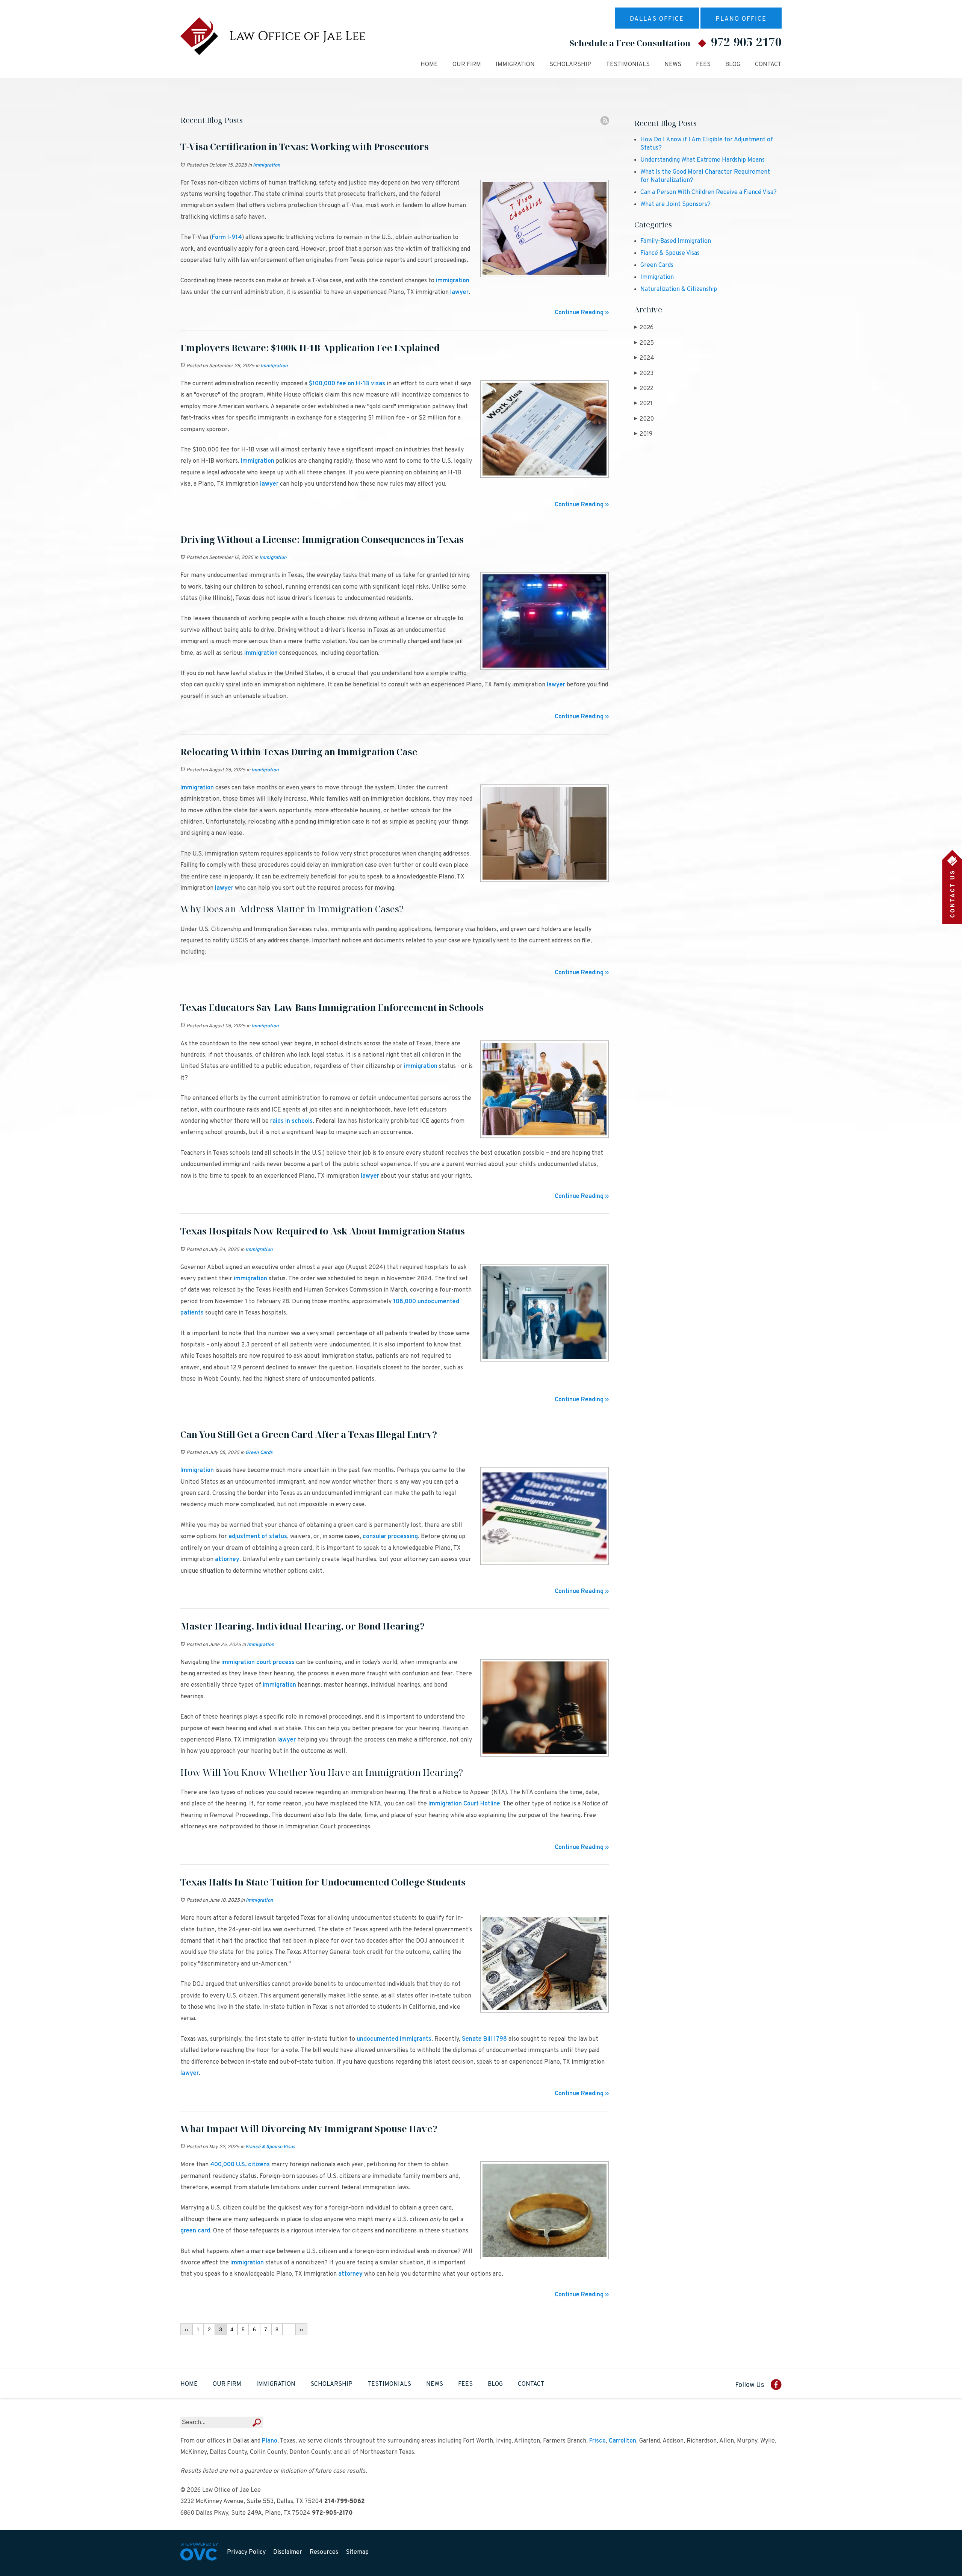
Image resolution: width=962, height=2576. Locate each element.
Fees (703, 65)
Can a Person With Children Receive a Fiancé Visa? (709, 192)
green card (195, 2231)
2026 (644, 328)
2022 (644, 389)
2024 (644, 358)
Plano (270, 2441)
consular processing (389, 1537)
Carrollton (622, 2441)
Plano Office (741, 19)
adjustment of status (257, 1537)
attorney (226, 1560)
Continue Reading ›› (582, 313)
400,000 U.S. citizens (239, 2165)
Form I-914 (227, 238)
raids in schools (291, 1121)
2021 (643, 404)
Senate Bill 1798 (484, 2039)
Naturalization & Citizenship (679, 289)
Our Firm (467, 65)
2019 (643, 434)
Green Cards (259, 1453)
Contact (768, 65)
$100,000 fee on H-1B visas (346, 384)
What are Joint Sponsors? (675, 204)
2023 (644, 374)
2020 (644, 419)
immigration (452, 281)
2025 (644, 343)
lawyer (459, 292)
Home (429, 65)
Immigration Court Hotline (464, 1804)
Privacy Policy (246, 2552)
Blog (733, 65)
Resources (324, 2552)
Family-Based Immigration (676, 241)
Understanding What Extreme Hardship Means (703, 160)
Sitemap (357, 2552)
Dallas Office (657, 19)
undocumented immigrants (393, 2039)
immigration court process (257, 1663)
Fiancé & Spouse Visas (270, 2147)
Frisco (597, 2441)
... (289, 2329)
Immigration (515, 65)
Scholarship (570, 65)
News (673, 65)
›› (301, 2329)
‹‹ (186, 2329)
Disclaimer (288, 2552)
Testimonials (628, 65)
